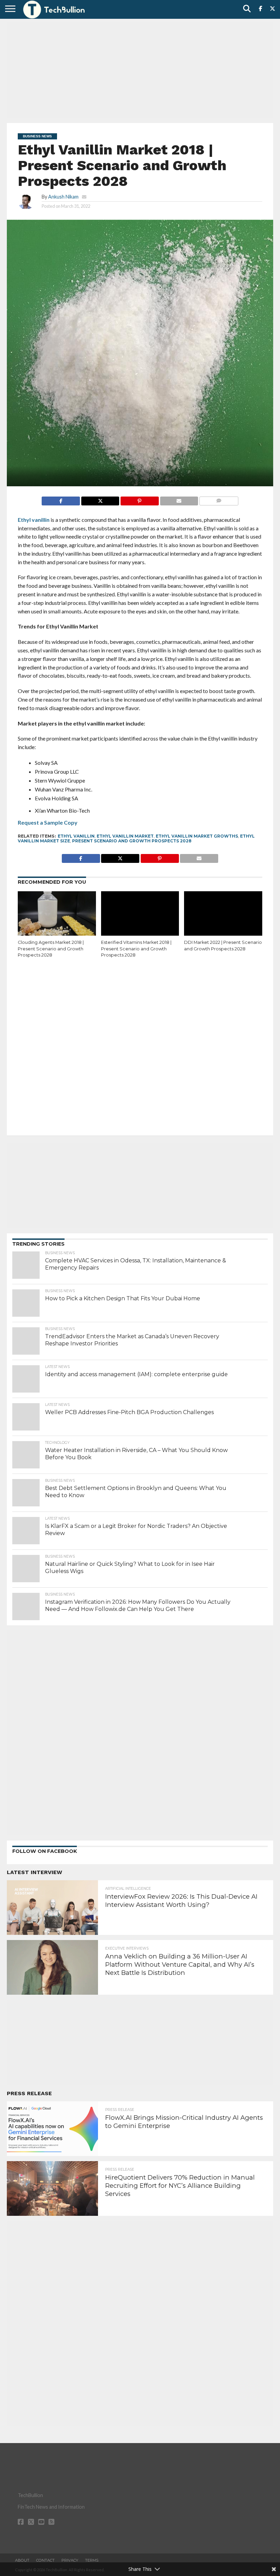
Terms (92, 2560)
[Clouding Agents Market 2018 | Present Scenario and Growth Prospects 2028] (57, 915)
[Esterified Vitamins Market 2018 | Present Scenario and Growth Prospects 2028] (140, 915)
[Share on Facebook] (61, 499)
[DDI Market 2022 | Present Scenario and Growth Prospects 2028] (223, 915)
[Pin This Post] (139, 499)
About (22, 2560)
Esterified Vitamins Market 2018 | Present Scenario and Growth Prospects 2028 (136, 949)
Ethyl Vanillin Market (125, 836)
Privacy (70, 2560)
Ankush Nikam (63, 197)
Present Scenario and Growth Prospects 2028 (132, 841)
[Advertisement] (140, 70)
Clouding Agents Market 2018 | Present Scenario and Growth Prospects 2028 (51, 949)
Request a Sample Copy (48, 822)
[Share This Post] (100, 499)
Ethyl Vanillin (76, 836)
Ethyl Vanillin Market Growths (197, 836)
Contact (45, 2560)
